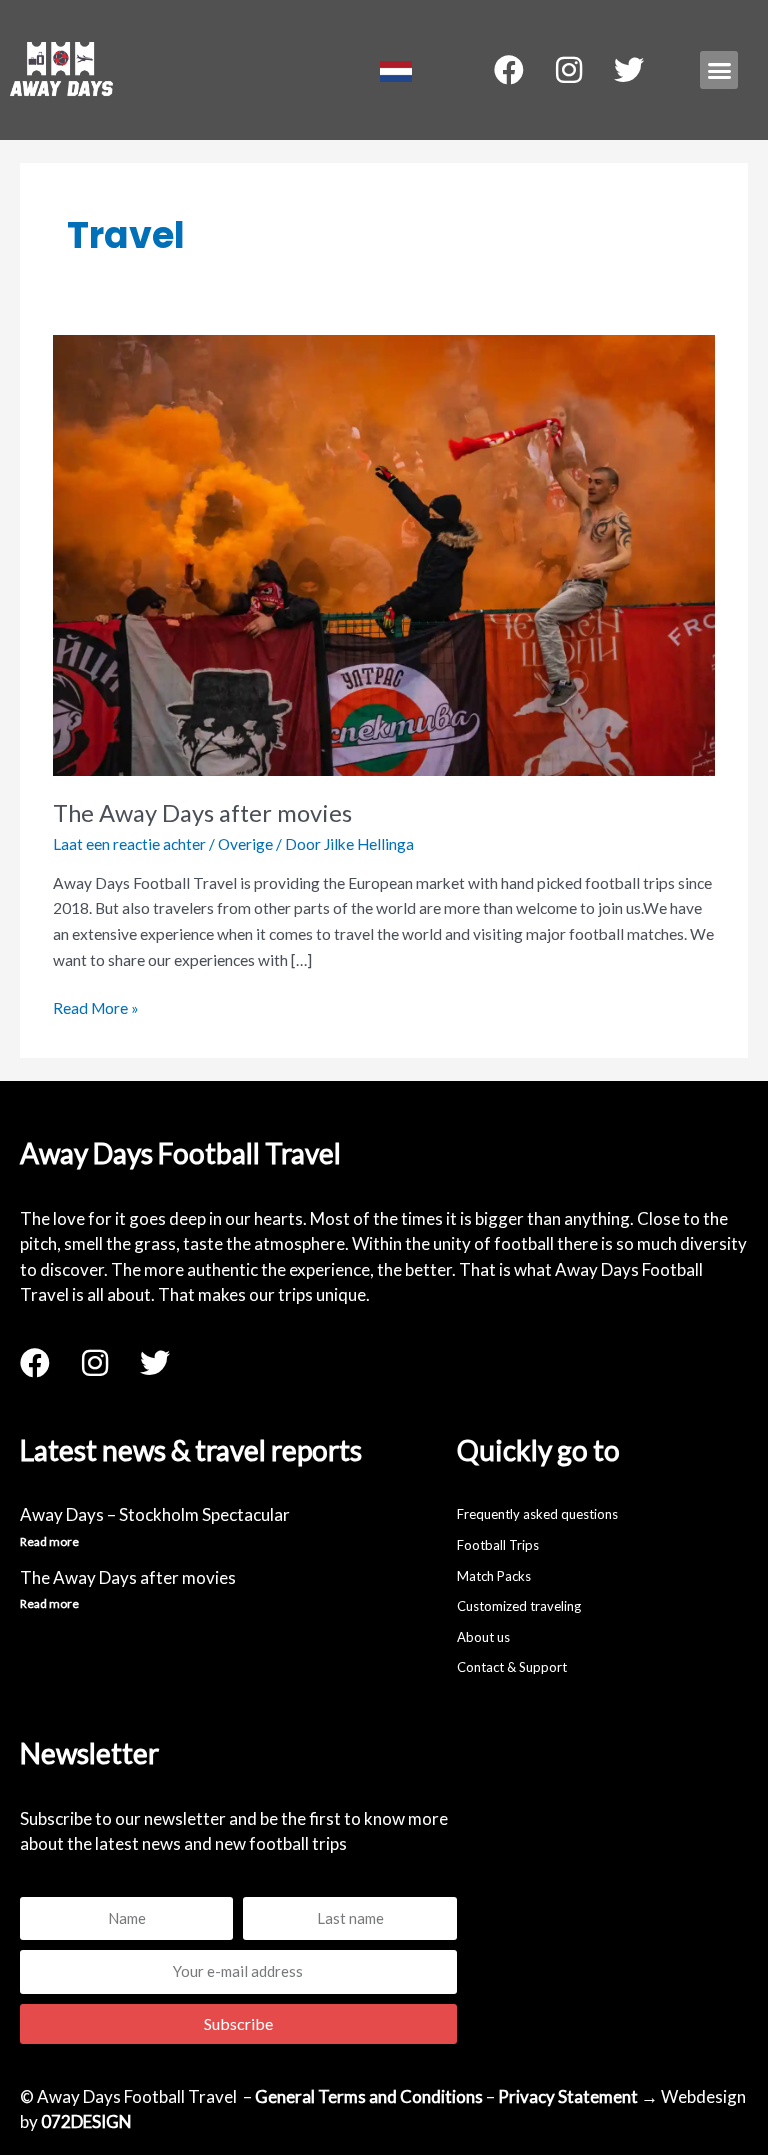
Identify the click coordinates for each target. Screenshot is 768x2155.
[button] (719, 70)
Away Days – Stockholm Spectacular (155, 1514)
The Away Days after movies (202, 813)
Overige (245, 844)
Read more (49, 1541)
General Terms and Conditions (369, 2096)
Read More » (96, 1006)
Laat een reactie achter (129, 844)
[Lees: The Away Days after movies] (384, 553)
